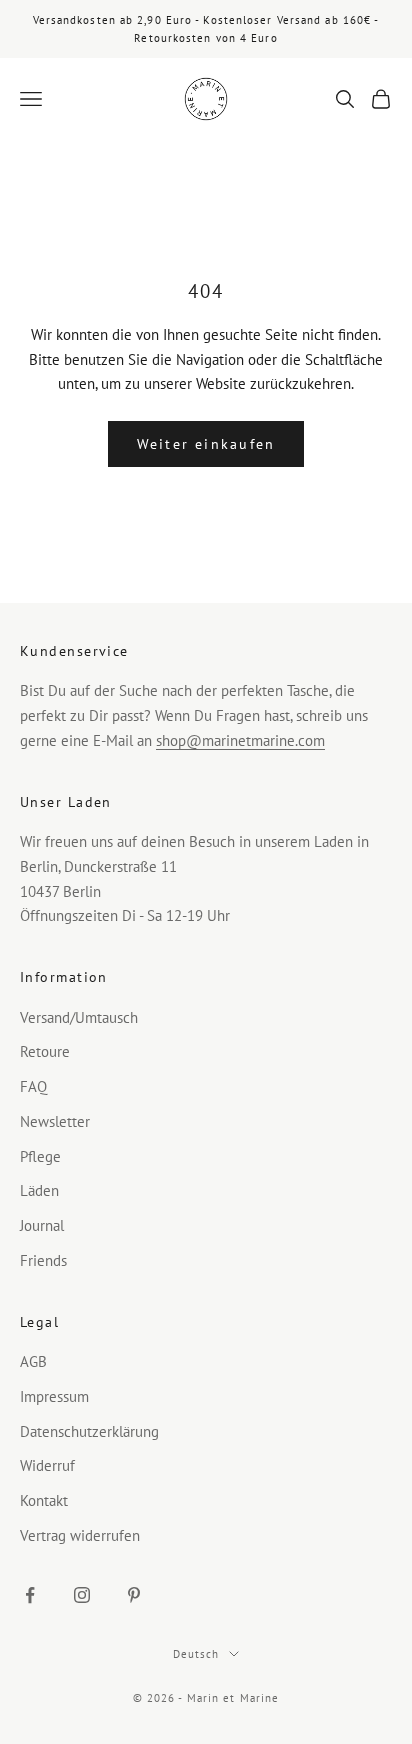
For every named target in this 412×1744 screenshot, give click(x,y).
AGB (33, 1361)
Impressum (54, 1396)
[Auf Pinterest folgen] (134, 1595)
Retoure (45, 1051)
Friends (43, 1260)
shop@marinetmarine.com (240, 740)
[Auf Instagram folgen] (82, 1595)
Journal (42, 1225)
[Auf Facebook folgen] (30, 1595)
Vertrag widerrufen (80, 1535)
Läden (39, 1190)
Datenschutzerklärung (89, 1431)
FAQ (33, 1086)
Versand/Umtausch (79, 1017)
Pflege (40, 1156)
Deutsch (196, 1654)
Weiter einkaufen (206, 444)
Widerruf (47, 1465)
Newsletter (55, 1121)
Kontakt (44, 1500)
